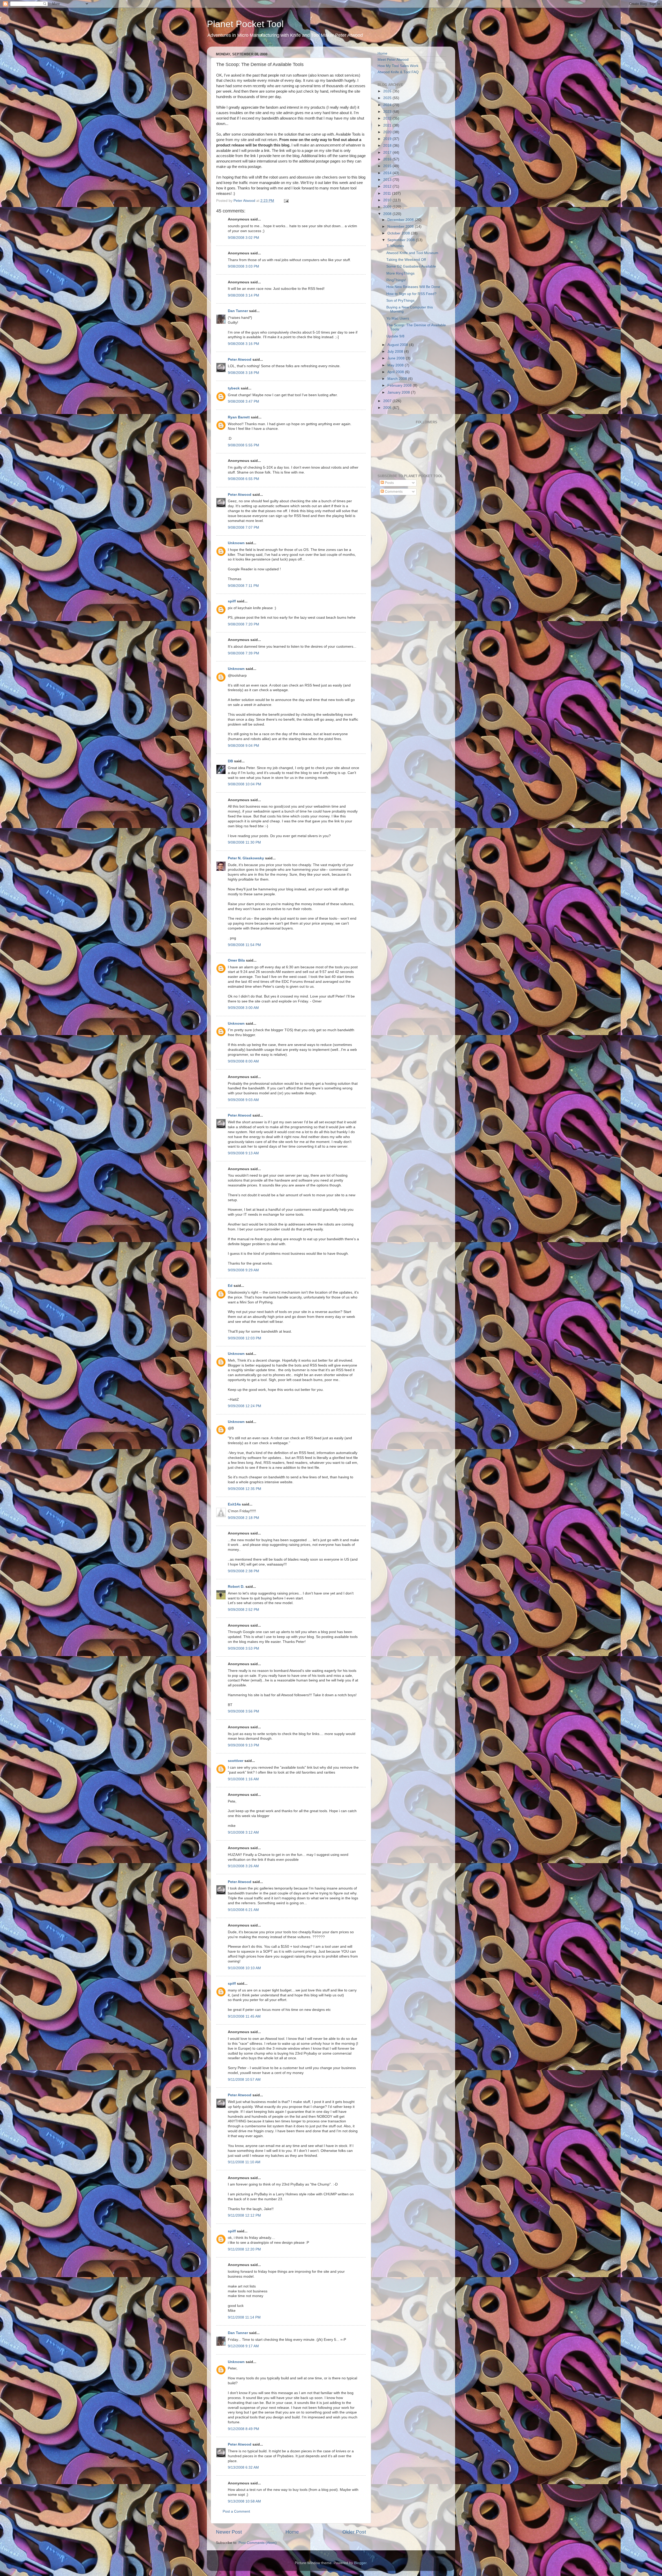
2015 (388, 166)
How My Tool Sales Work (398, 66)
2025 (388, 98)
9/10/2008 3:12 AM (243, 1832)
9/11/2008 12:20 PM (244, 2249)
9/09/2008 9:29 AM (243, 1270)
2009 (388, 207)
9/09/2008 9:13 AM (243, 1153)
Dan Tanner (238, 311)
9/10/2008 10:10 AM (244, 1968)
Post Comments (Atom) (258, 2543)
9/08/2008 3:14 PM (243, 295)
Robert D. (236, 1587)
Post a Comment (236, 2511)
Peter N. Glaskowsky (246, 858)
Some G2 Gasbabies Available (411, 266)
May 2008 (396, 365)
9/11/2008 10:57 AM (244, 2080)
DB (230, 761)
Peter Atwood (240, 360)
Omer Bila (236, 960)
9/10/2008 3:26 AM (243, 1866)
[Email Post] (286, 201)
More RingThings (400, 273)
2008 (388, 214)
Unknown (236, 543)
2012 (388, 186)
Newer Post (229, 2532)
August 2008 (398, 345)
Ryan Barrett (239, 417)
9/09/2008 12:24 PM (245, 1406)
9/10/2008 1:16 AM (243, 1779)
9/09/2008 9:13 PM (243, 1745)
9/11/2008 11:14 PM (244, 2317)
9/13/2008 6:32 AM (243, 2467)
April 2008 (396, 372)
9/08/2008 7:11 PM (243, 586)
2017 (388, 153)
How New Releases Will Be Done (413, 287)
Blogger (360, 2563)
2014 (388, 173)
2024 (388, 105)
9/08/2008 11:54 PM (244, 945)
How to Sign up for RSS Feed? (411, 294)
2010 (388, 200)
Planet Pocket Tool (245, 24)
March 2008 (398, 379)
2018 (388, 146)
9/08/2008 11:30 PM (244, 842)
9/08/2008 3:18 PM (243, 373)
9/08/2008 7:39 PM (243, 653)
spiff (232, 601)
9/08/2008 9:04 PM (243, 746)
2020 (388, 132)
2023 (388, 112)
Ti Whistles (395, 246)
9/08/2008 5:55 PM (243, 445)
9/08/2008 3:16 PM (243, 344)
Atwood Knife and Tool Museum (412, 253)
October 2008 (399, 233)
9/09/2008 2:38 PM (243, 1571)
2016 (388, 159)
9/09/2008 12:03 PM (245, 1338)
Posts (389, 483)
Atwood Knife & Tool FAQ (398, 72)
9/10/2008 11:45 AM (244, 2016)
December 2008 (401, 220)
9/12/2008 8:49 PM (243, 2429)
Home (292, 2532)
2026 (388, 91)
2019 (388, 139)
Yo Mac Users (398, 318)
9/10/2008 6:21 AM (243, 1910)
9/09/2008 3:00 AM (243, 1008)
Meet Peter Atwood (393, 60)
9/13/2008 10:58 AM (244, 2501)
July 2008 (396, 352)
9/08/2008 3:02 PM (243, 238)
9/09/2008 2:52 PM (243, 1610)
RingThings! (396, 280)
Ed (230, 1286)
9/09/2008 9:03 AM (243, 1100)
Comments (393, 492)
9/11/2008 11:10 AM (244, 2162)
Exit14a (234, 1504)
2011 (388, 193)
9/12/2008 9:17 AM (243, 2346)
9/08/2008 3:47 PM (243, 401)
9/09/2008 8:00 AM (243, 1061)
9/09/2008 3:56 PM (243, 1711)
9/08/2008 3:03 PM (243, 266)
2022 (388, 118)
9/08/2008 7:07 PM (243, 527)
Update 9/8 (395, 336)
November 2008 (401, 227)
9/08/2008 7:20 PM (243, 624)
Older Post (354, 2532)
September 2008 (402, 240)
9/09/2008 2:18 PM (243, 1518)
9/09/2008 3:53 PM (243, 1648)
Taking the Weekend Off (406, 260)
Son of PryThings (400, 301)
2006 (388, 408)
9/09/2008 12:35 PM (245, 1489)
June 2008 (397, 358)
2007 (388, 401)
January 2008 (399, 392)
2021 (388, 125)
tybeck (234, 388)
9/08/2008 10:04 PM (245, 784)
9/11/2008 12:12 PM (244, 2215)
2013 (388, 180)
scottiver (236, 1761)
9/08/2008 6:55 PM (243, 479)
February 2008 (400, 385)
